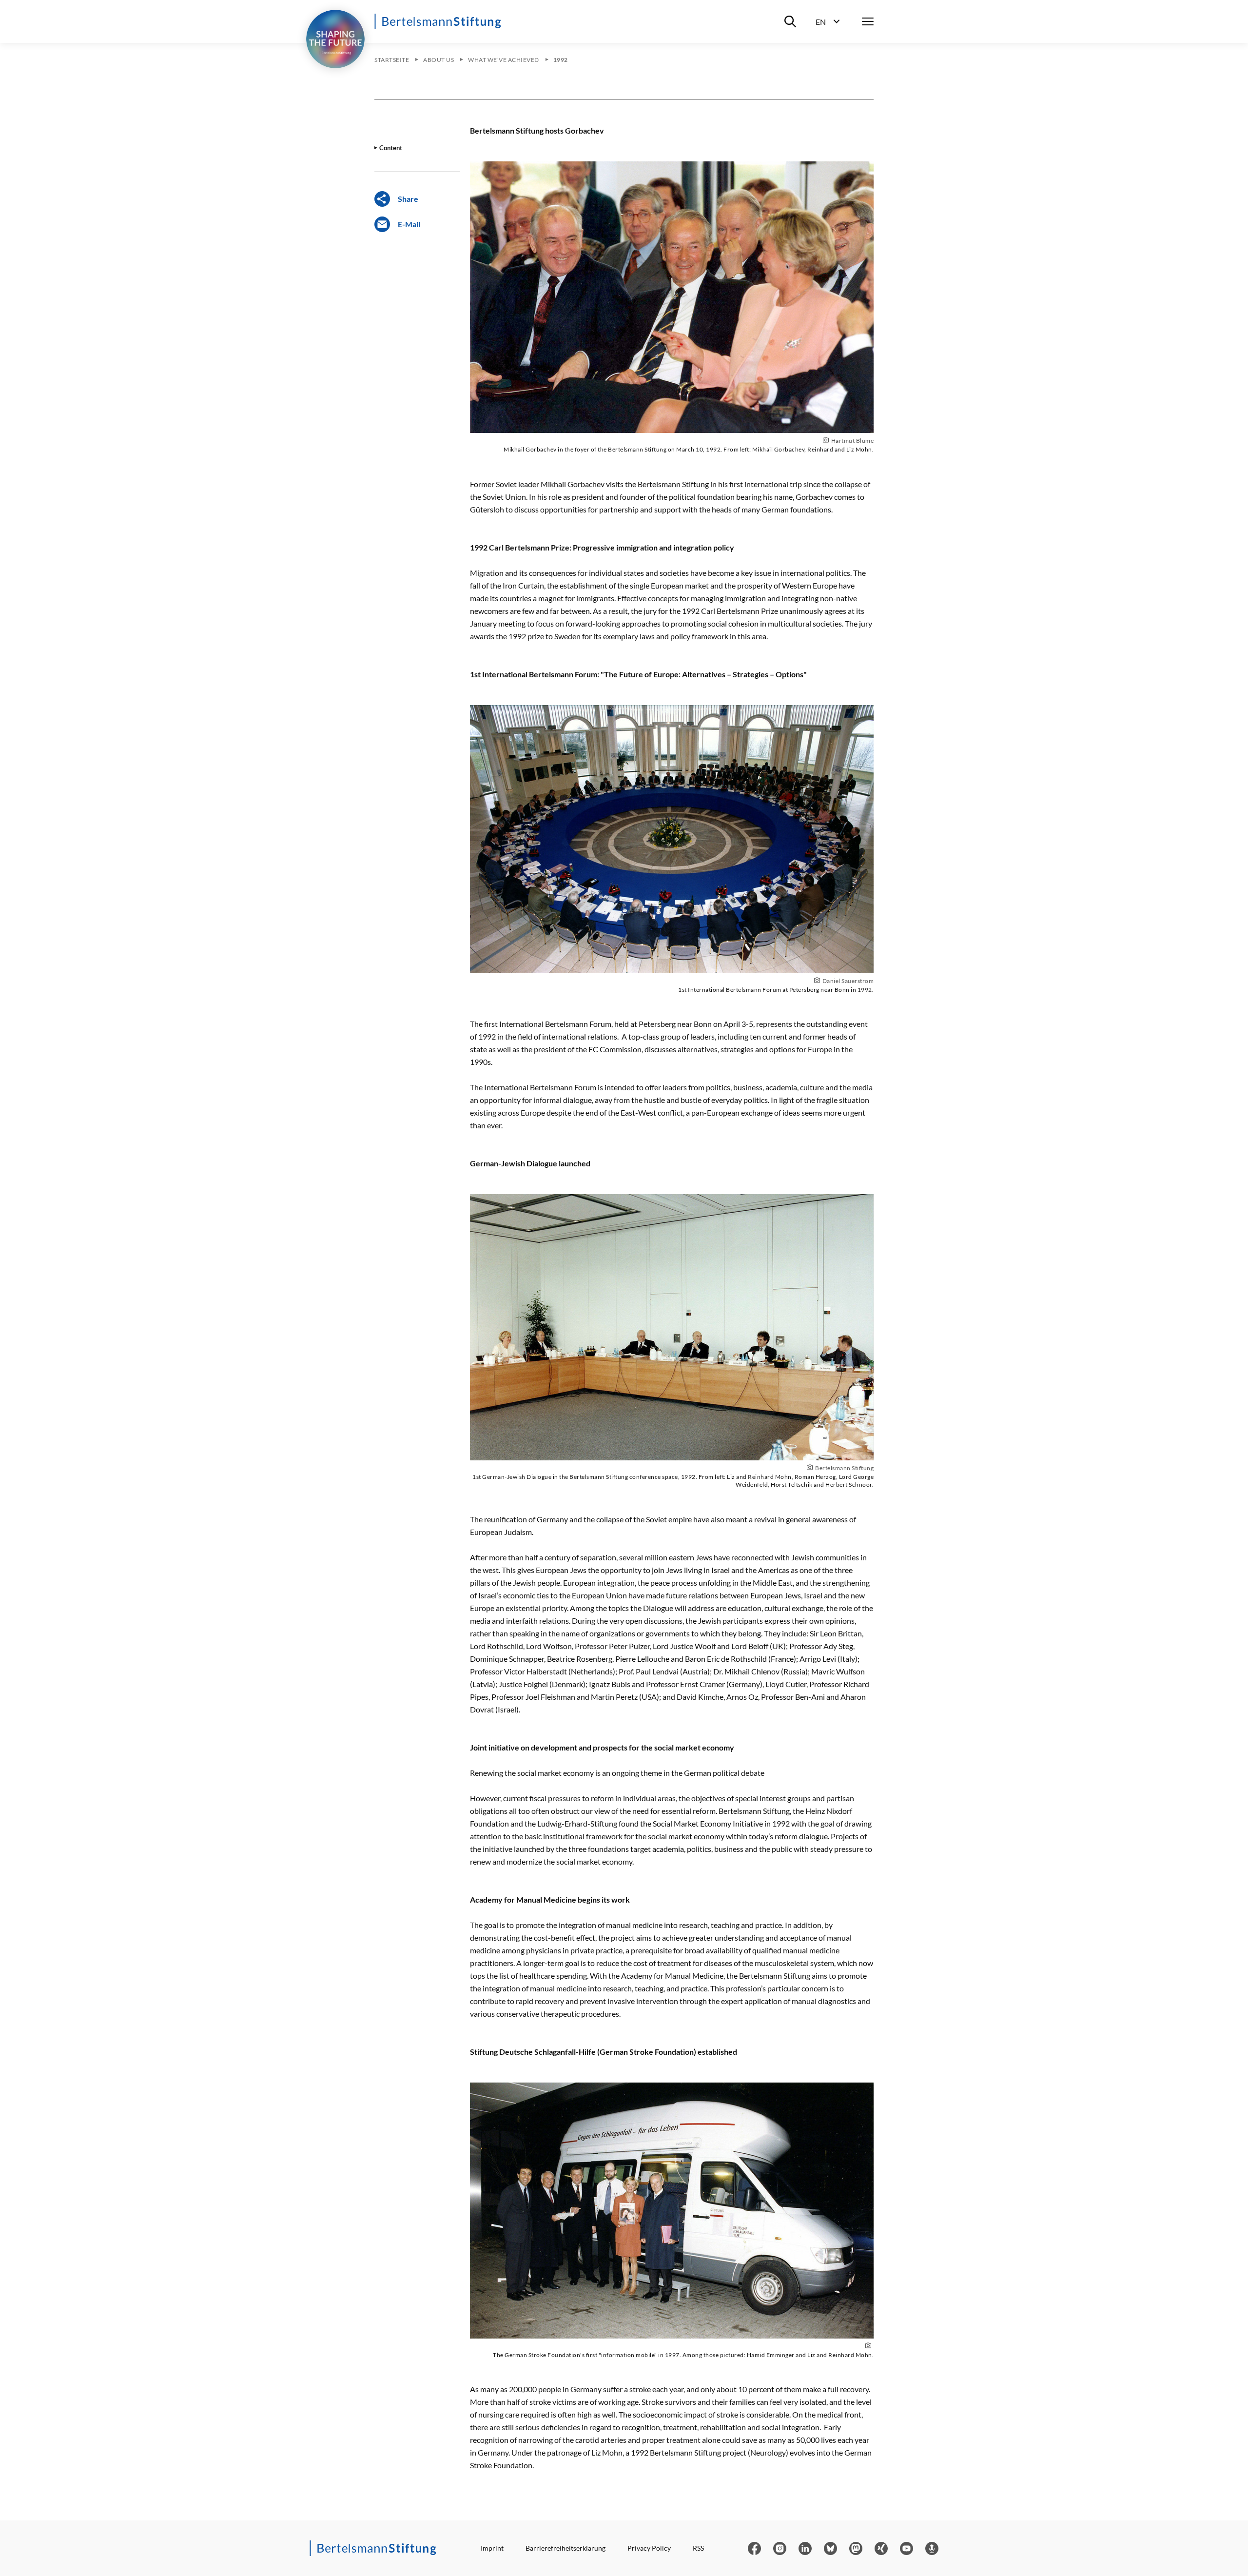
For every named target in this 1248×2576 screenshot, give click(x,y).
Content (391, 148)
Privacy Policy (649, 2548)
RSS (698, 2548)
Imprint (492, 2548)
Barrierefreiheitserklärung (565, 2548)
